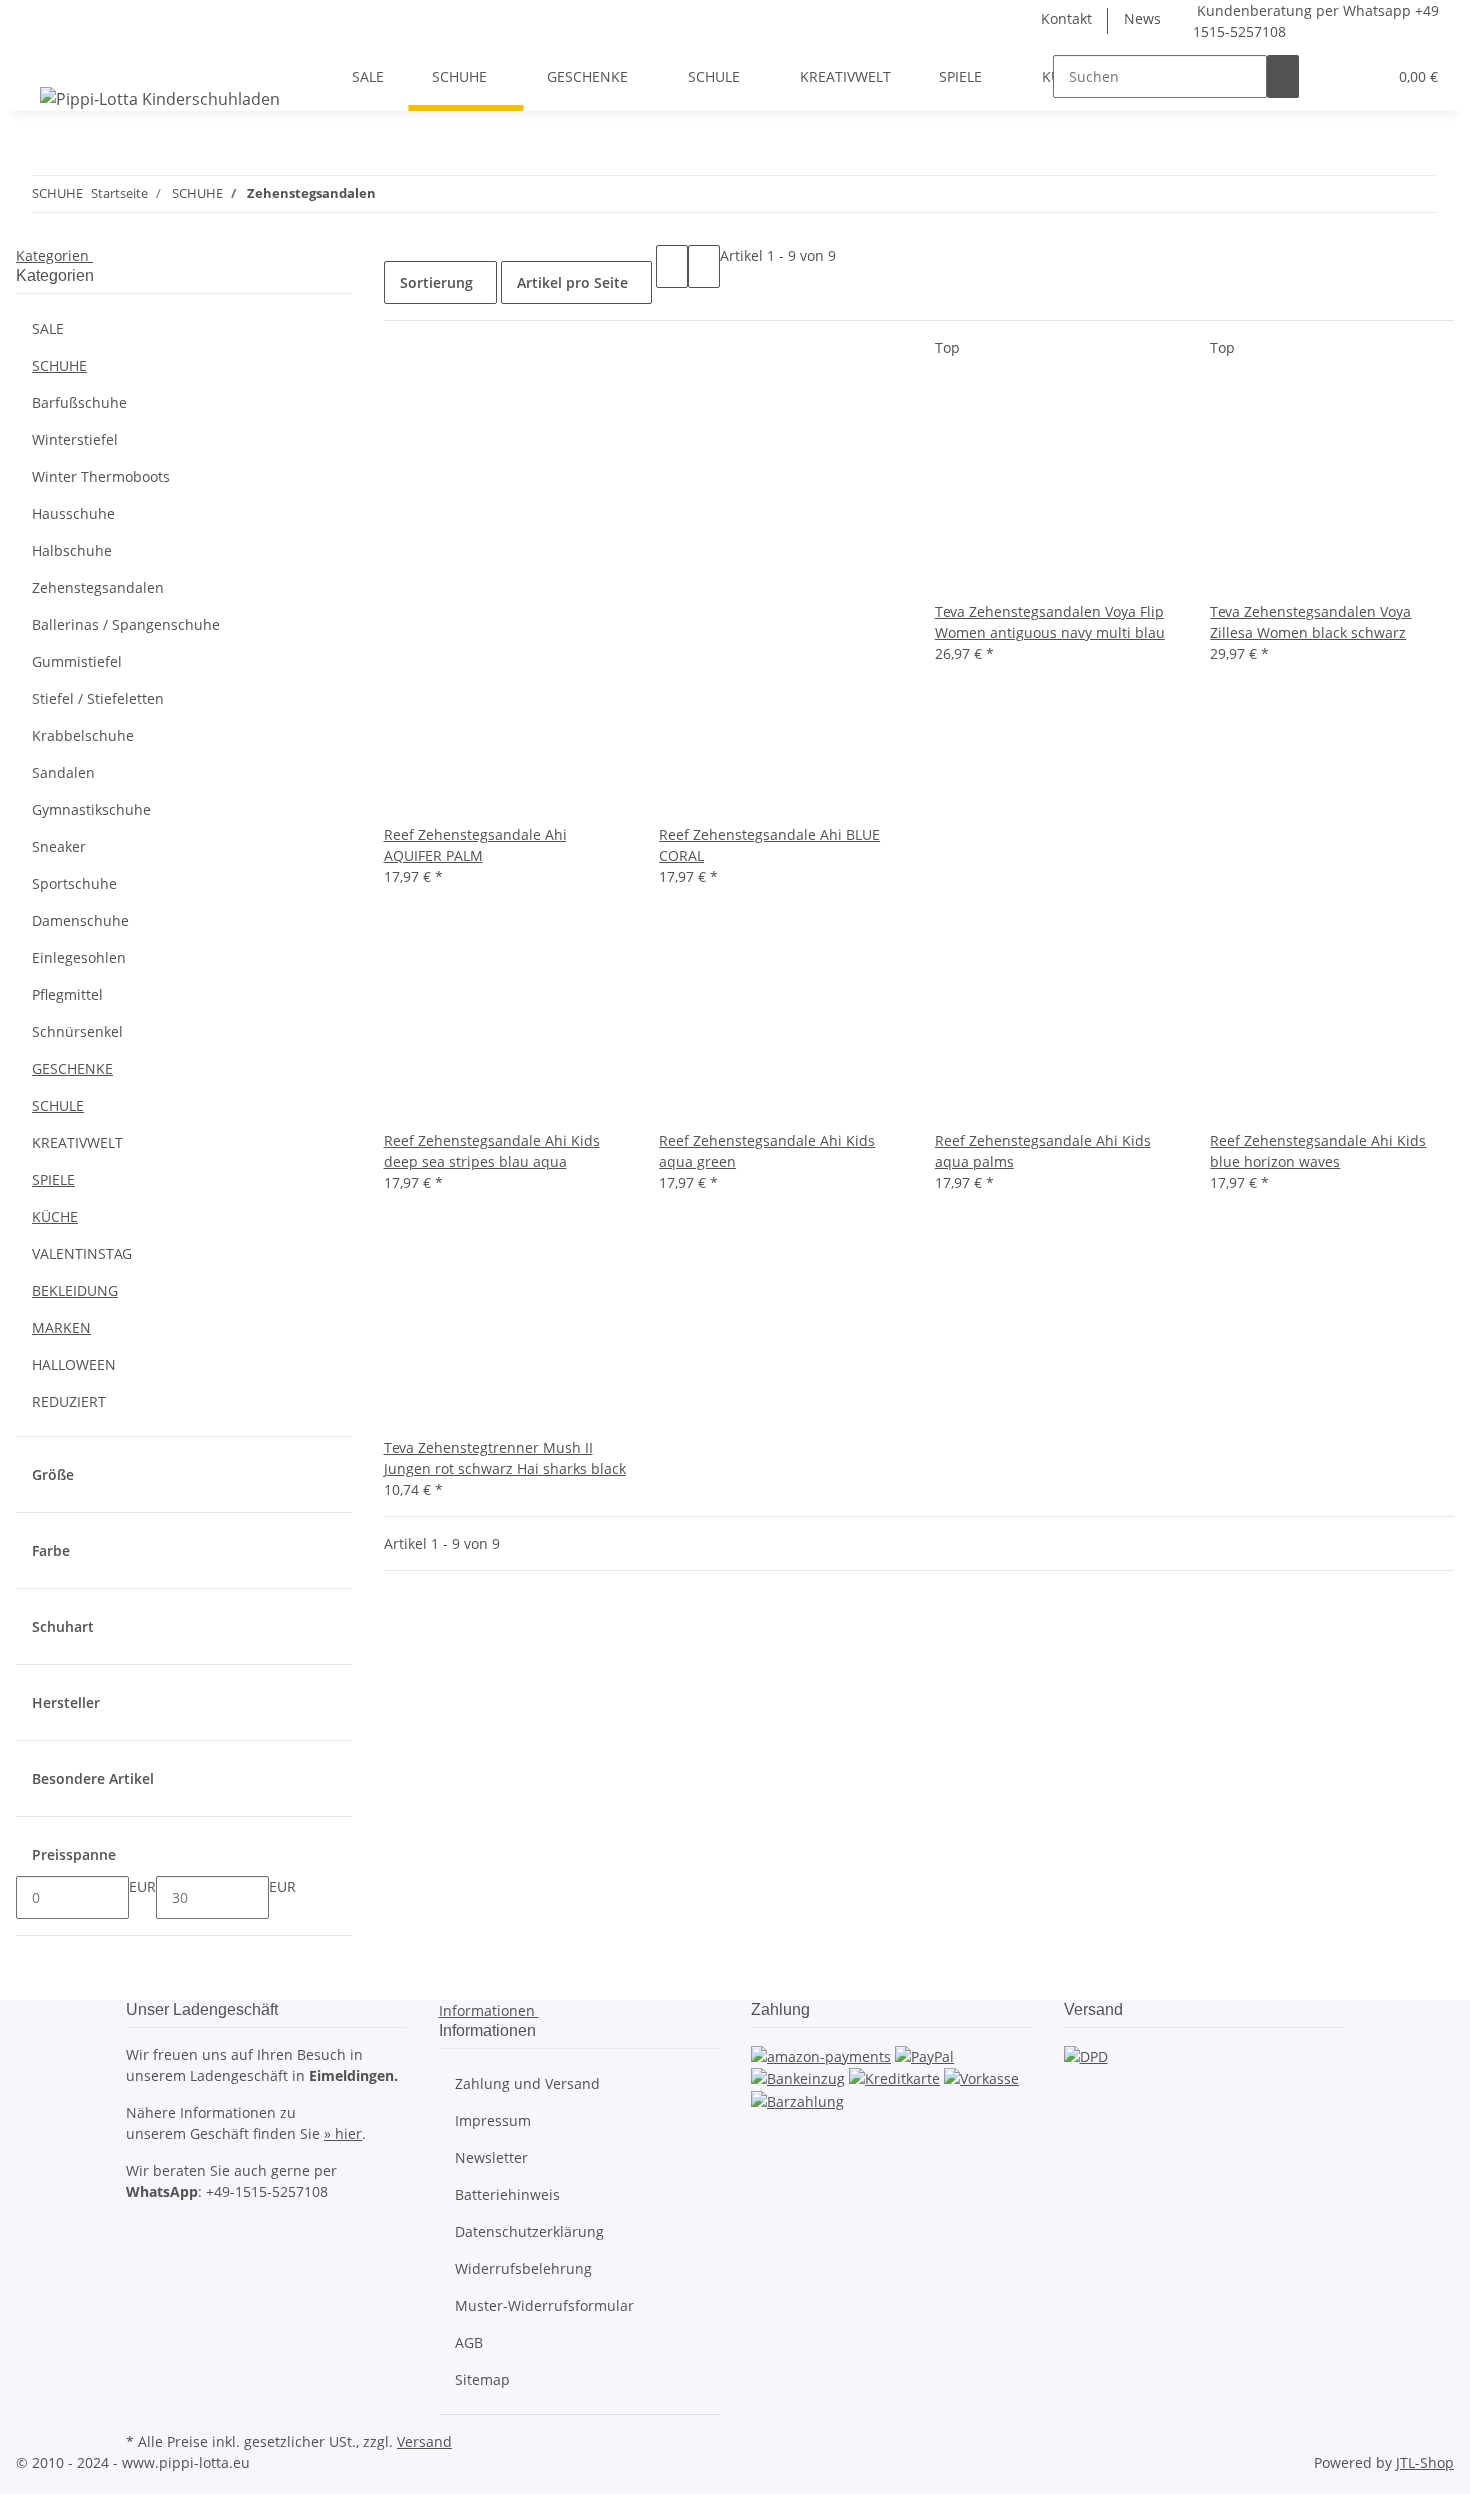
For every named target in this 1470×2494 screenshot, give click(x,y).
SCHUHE (59, 365)
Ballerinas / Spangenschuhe (126, 624)
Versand (424, 2441)
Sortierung (436, 282)
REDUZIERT (69, 1401)
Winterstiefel (75, 439)
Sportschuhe (74, 883)
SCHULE (58, 1105)
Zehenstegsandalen (98, 587)
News (1142, 18)
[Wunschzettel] (1363, 76)
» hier (343, 2133)
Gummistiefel (77, 661)
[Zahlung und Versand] (1086, 2054)
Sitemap (482, 2379)
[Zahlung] (821, 2054)
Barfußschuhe (79, 402)
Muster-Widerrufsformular (544, 2305)
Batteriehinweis (507, 2194)
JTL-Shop (1425, 2462)
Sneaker (59, 846)
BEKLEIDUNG (75, 1290)
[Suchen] (1283, 76)
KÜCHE (55, 1216)
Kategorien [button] (54, 255)
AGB (469, 2342)
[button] (1331, 76)
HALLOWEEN (74, 1364)
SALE (48, 328)
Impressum (493, 2120)
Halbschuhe (72, 550)
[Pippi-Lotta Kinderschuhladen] (160, 98)
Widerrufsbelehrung (523, 2268)
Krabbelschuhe (83, 735)
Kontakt (1066, 18)
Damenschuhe (80, 920)
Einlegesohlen (79, 957)
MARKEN (61, 1327)
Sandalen (63, 772)
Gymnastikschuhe (91, 809)
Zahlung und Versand (527, 2083)
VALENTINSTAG (82, 1253)
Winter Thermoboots (101, 476)
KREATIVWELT (77, 1142)
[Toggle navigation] (41, 59)
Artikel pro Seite (572, 282)
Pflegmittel (67, 994)
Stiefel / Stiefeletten (98, 698)
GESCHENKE (72, 1068)
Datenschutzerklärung (529, 2231)
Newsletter (491, 2157)
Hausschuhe (73, 513)
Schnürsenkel (77, 1031)
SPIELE (53, 1179)
